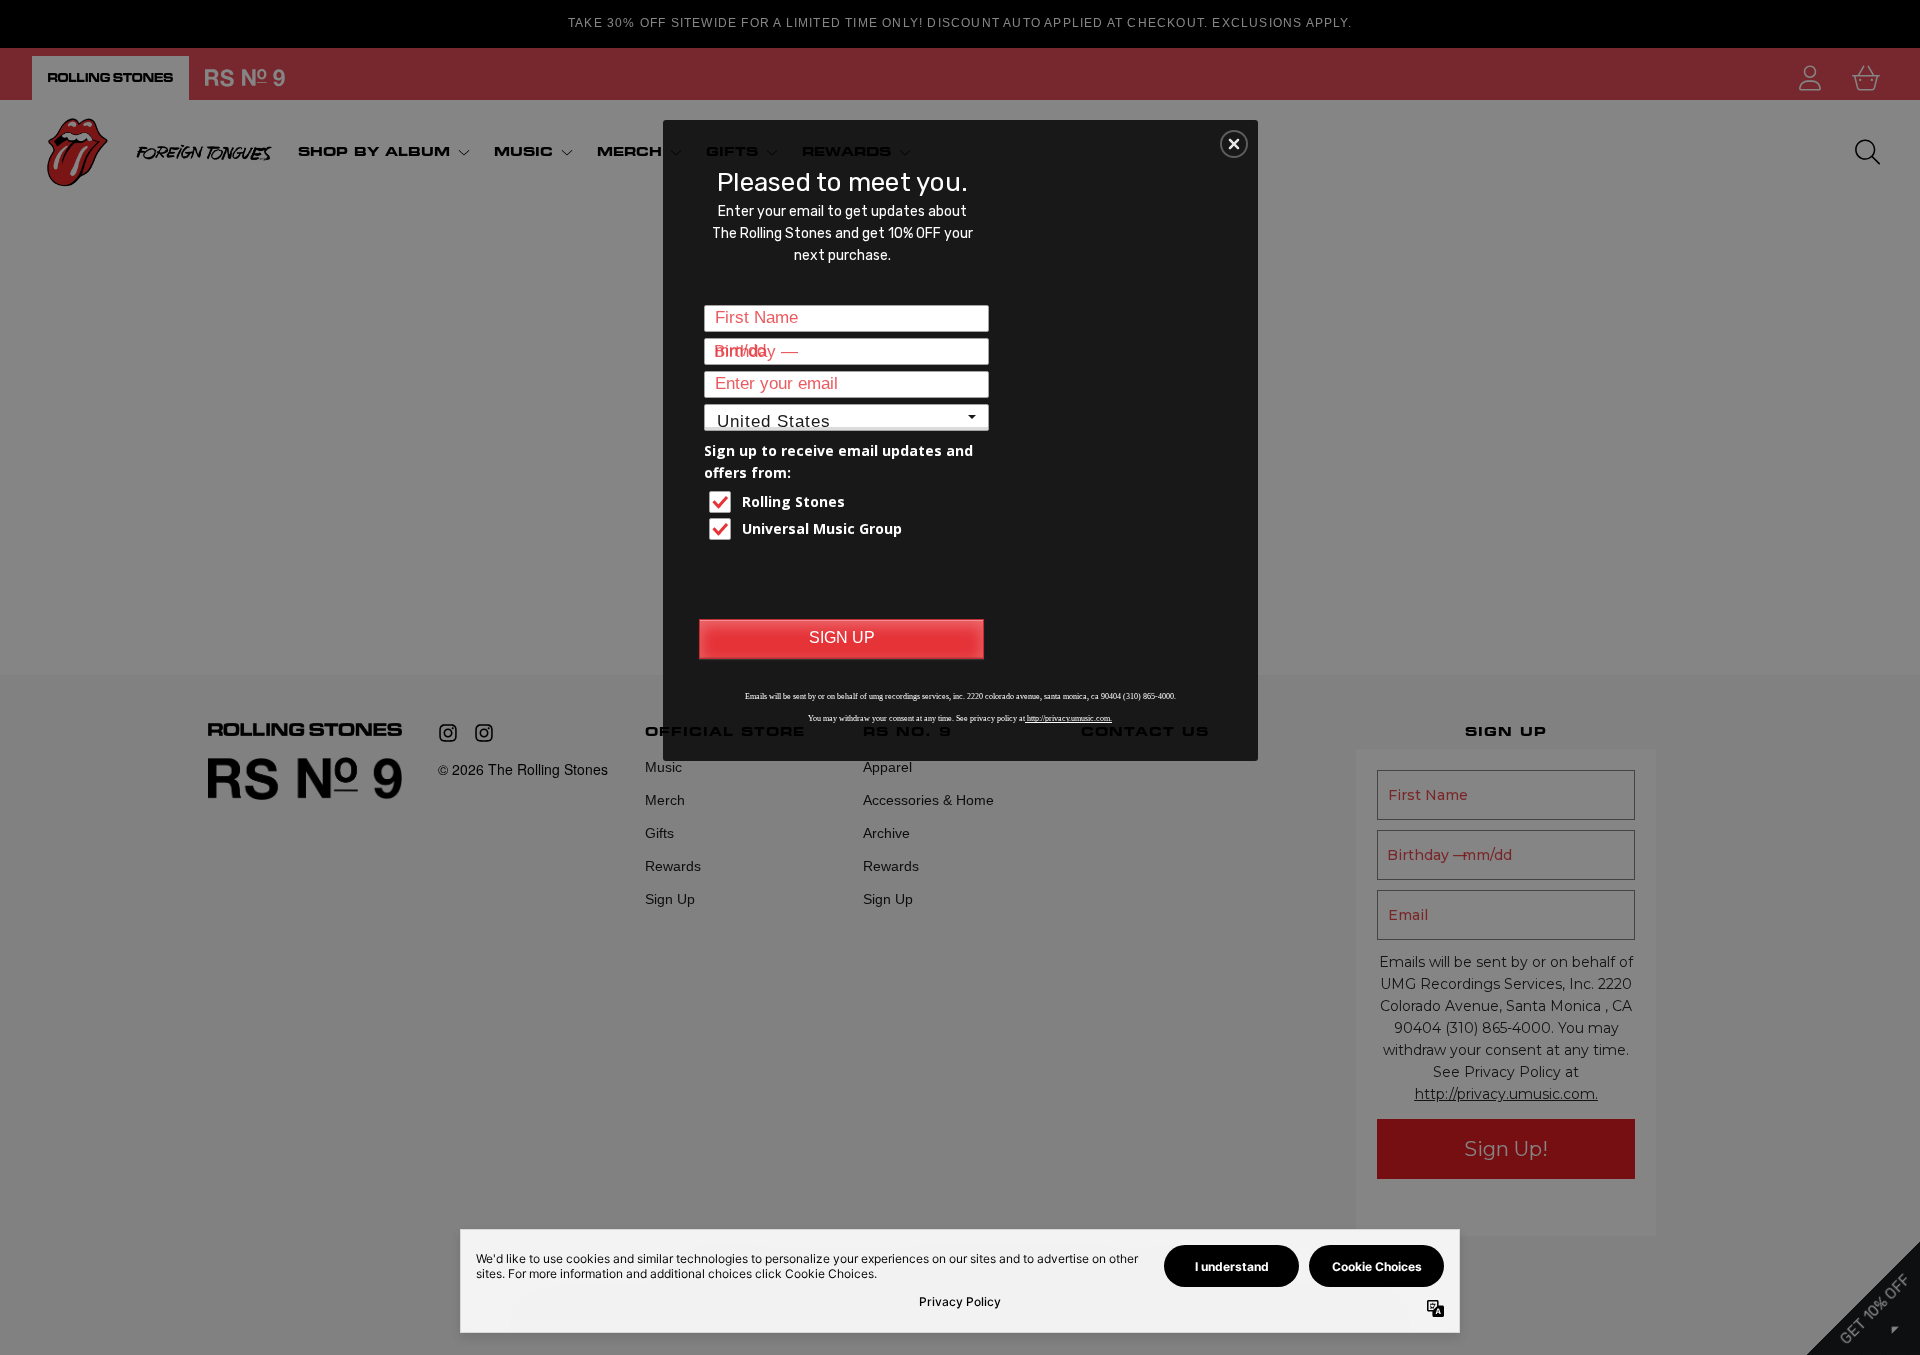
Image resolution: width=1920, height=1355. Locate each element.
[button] (1234, 144)
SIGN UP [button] (842, 637)
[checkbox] (849, 502)
